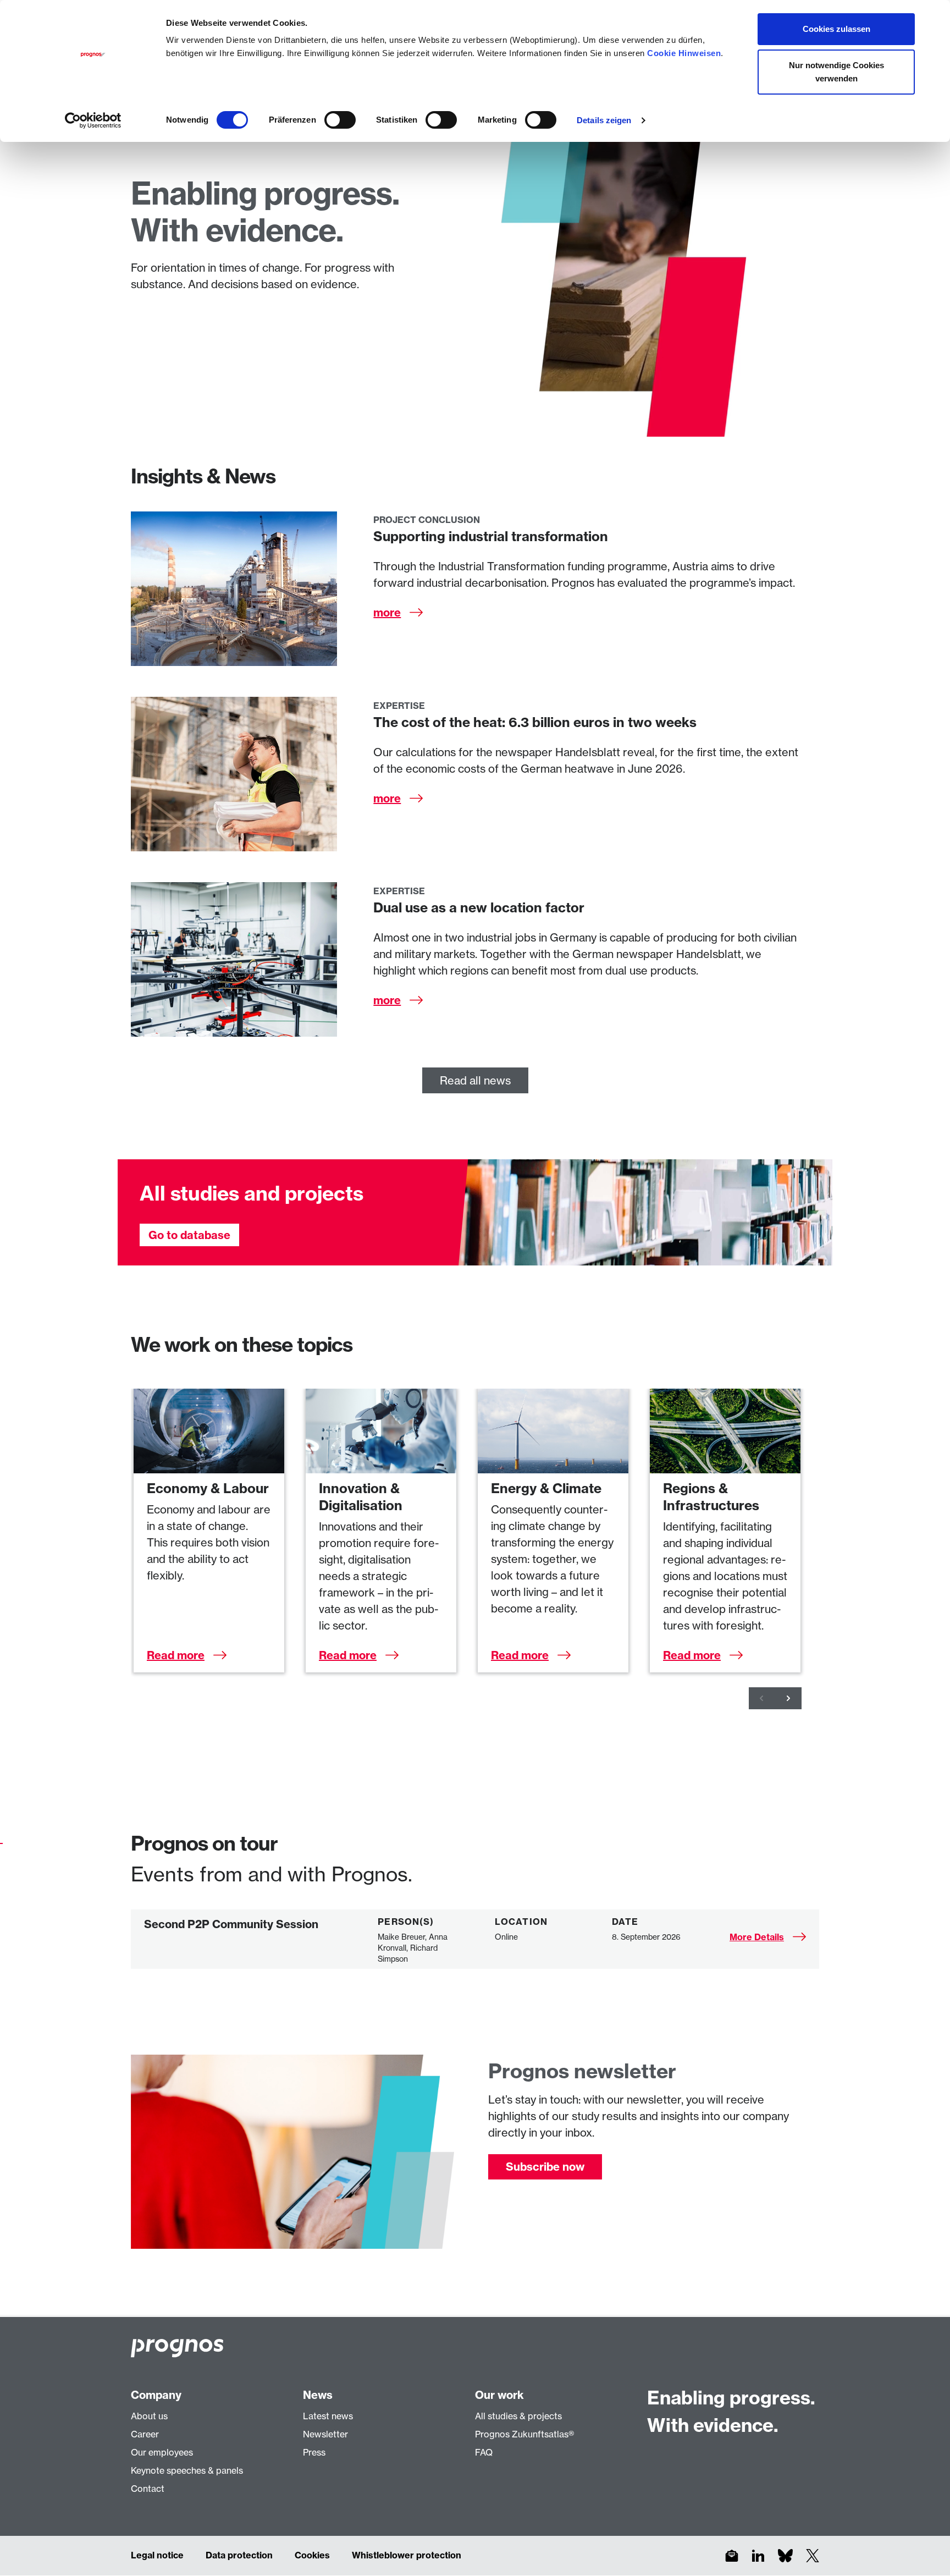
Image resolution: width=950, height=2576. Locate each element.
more (387, 612)
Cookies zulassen (836, 29)
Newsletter (325, 2434)
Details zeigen (604, 120)
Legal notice (157, 2555)
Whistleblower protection (407, 2555)
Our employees (162, 2452)
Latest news (328, 2416)
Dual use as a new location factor (479, 907)
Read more (176, 1655)
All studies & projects (518, 2416)
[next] (788, 1698)
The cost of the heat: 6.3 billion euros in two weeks (535, 722)
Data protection (239, 2555)
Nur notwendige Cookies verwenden (836, 72)
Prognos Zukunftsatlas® (524, 2434)
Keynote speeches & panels (187, 2470)
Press (314, 2452)
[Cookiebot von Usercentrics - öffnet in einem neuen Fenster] (93, 120)
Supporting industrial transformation (491, 536)
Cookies (312, 2555)
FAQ (484, 2452)
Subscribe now (545, 2167)
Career (145, 2434)
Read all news (475, 1080)
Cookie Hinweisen (684, 53)
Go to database (189, 1235)
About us (149, 2416)
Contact (148, 2489)
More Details (757, 1937)
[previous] (762, 1698)
